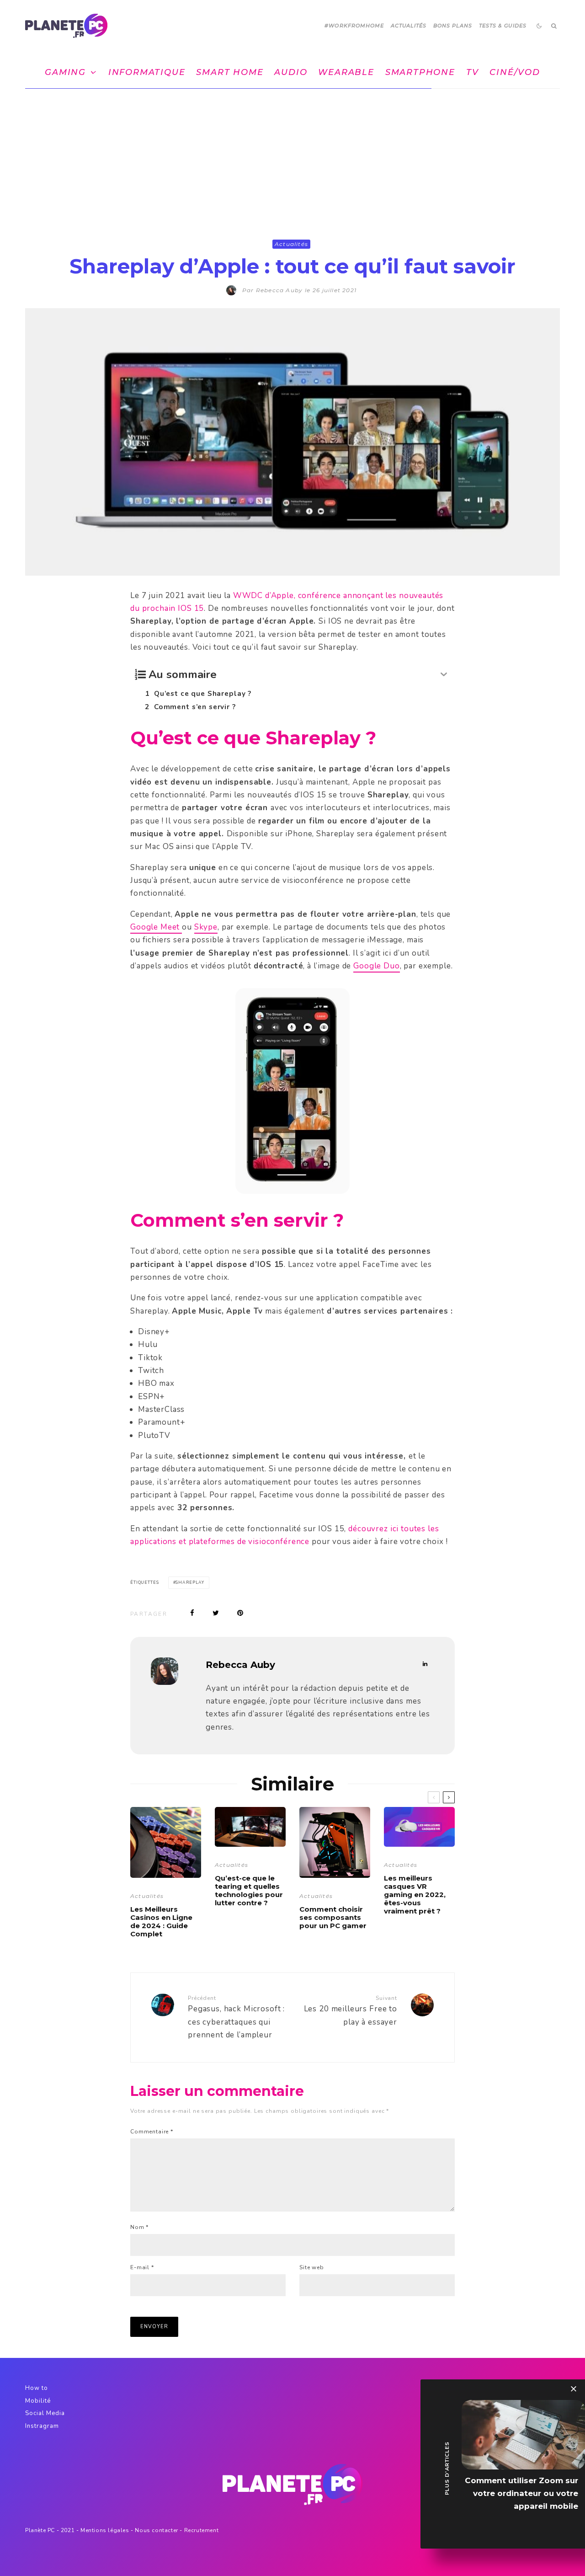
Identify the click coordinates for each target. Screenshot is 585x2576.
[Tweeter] (216, 1613)
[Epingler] (240, 1613)
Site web (312, 2267)
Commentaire (152, 2132)
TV (473, 72)
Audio (291, 72)
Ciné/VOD (515, 72)
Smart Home (230, 72)
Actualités (409, 26)
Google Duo (377, 966)
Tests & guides (503, 26)
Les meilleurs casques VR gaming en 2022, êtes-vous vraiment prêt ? (415, 1895)
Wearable (346, 72)
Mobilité (38, 2401)
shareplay (190, 1582)
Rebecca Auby (240, 1665)
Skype (206, 927)
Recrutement (202, 2530)
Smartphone (420, 72)
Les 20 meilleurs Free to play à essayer (351, 2011)
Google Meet (156, 927)
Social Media (45, 2413)
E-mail (142, 2267)
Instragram (42, 2426)
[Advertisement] (292, 157)
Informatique (147, 72)
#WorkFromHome (354, 26)
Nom (139, 2227)
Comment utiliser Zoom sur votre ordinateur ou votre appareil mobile (521, 2493)
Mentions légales (105, 2530)
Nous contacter (156, 2530)
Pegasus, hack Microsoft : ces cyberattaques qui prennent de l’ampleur (236, 2017)
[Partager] (192, 1613)
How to (37, 2388)
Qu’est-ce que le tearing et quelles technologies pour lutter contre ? (249, 1891)
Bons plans (453, 26)
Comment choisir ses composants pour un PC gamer (333, 1918)
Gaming (65, 72)
